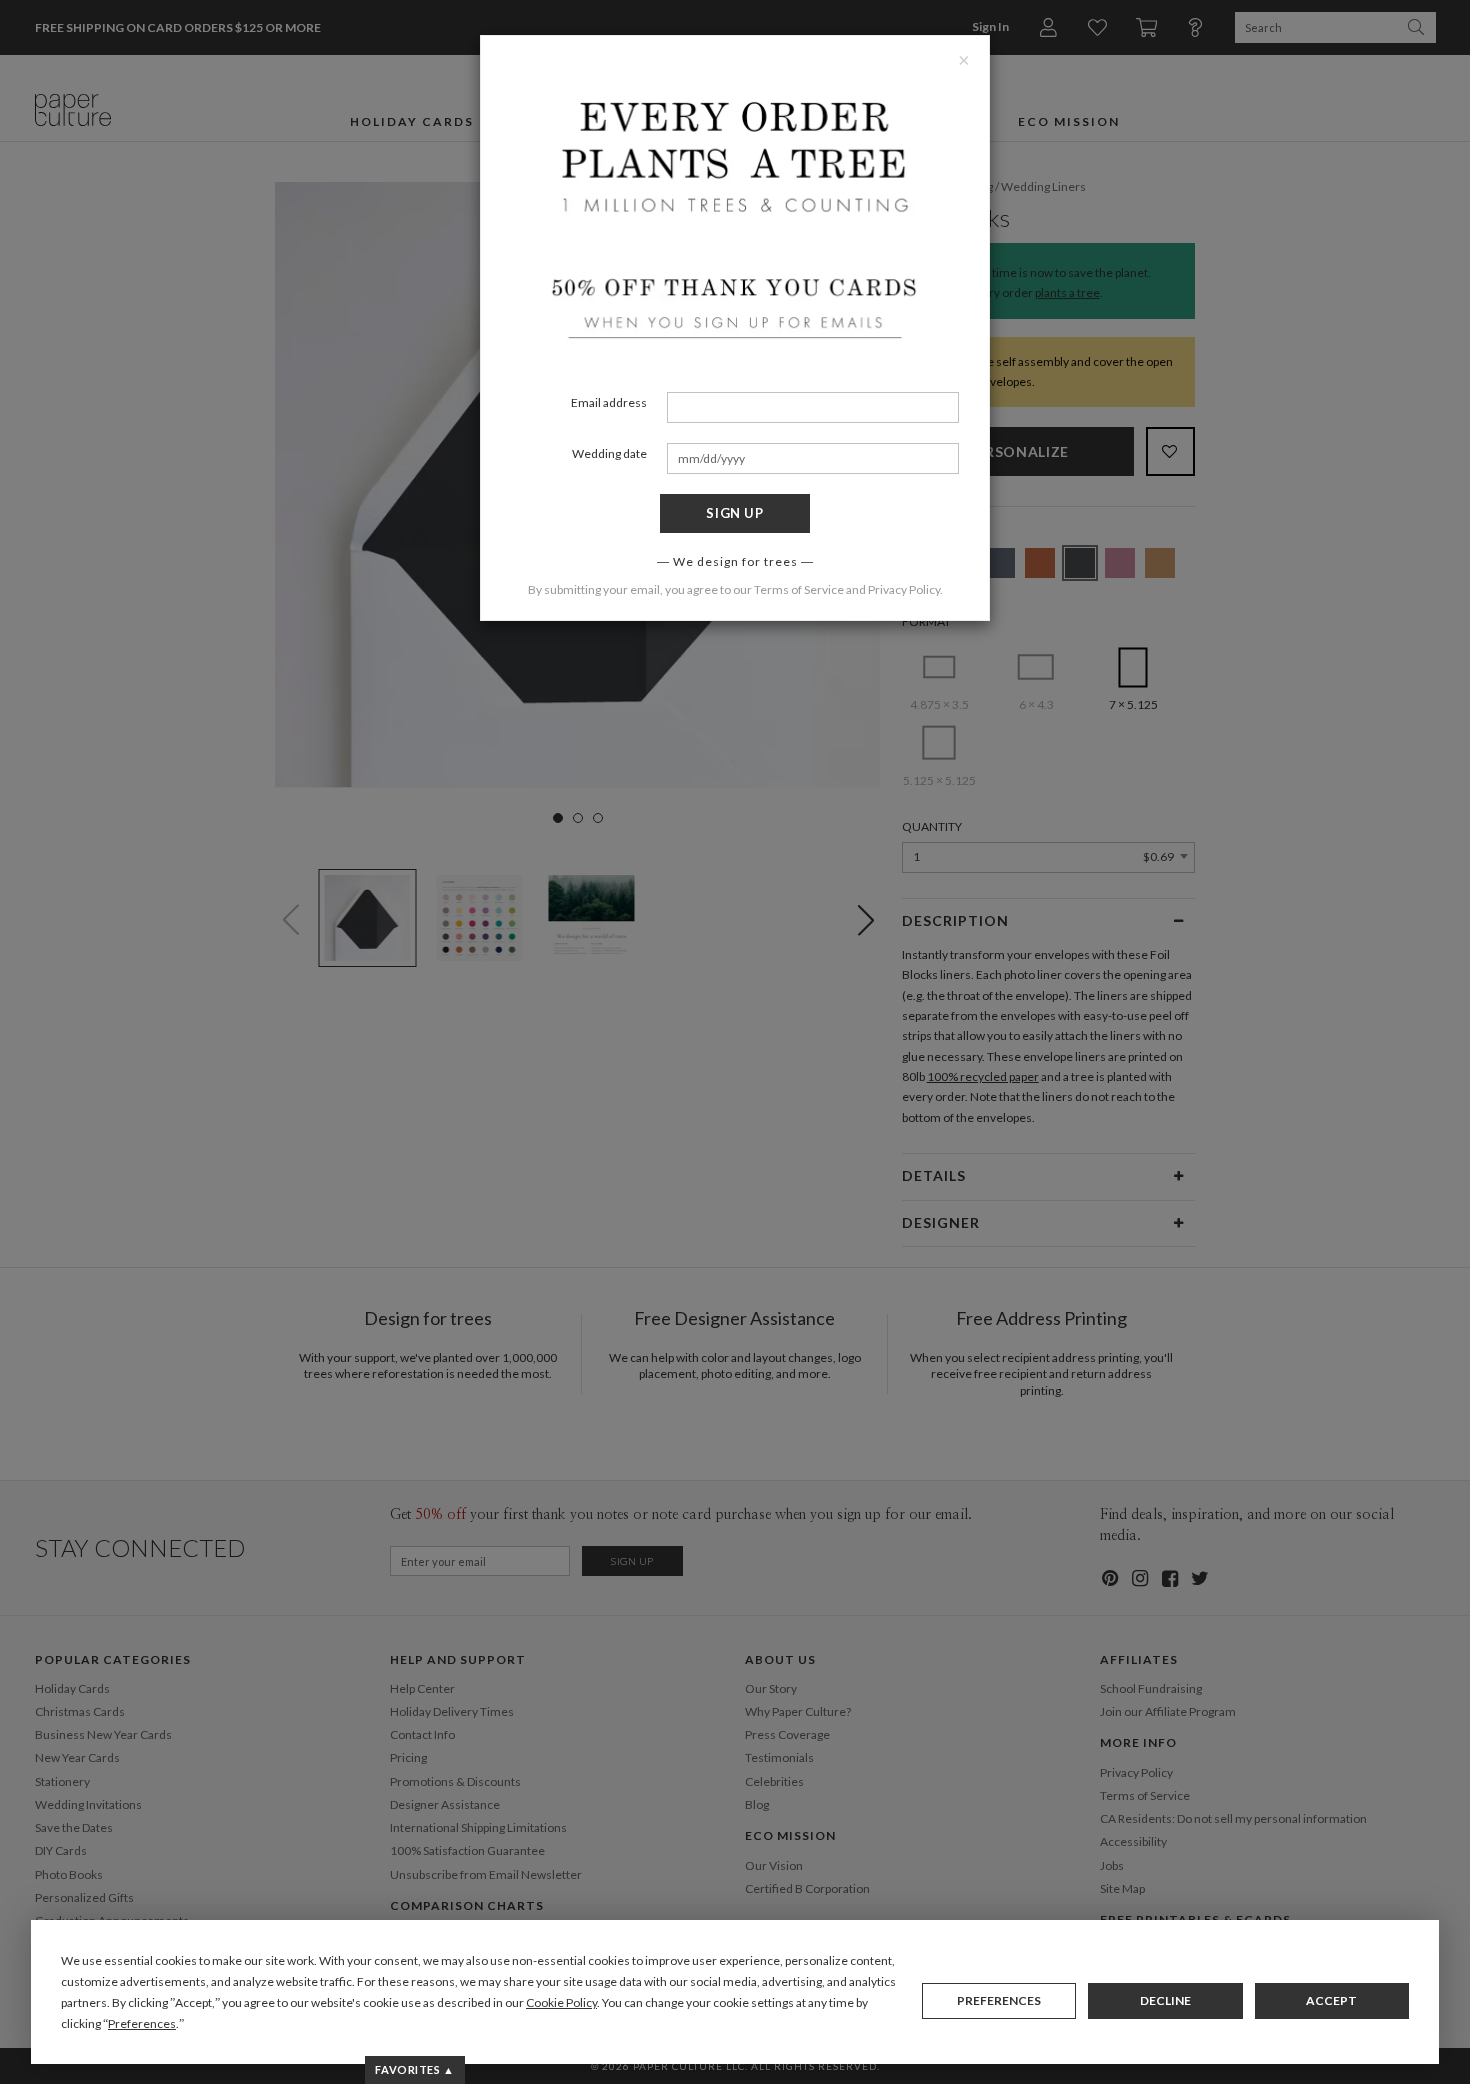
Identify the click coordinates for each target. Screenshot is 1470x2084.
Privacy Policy (904, 589)
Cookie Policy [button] (561, 2002)
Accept (1331, 2000)
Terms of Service (799, 589)
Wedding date (609, 453)
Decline (1165, 2000)
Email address (609, 402)
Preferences (999, 2000)
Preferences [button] (142, 2023)
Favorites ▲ (414, 2069)
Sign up (735, 513)
